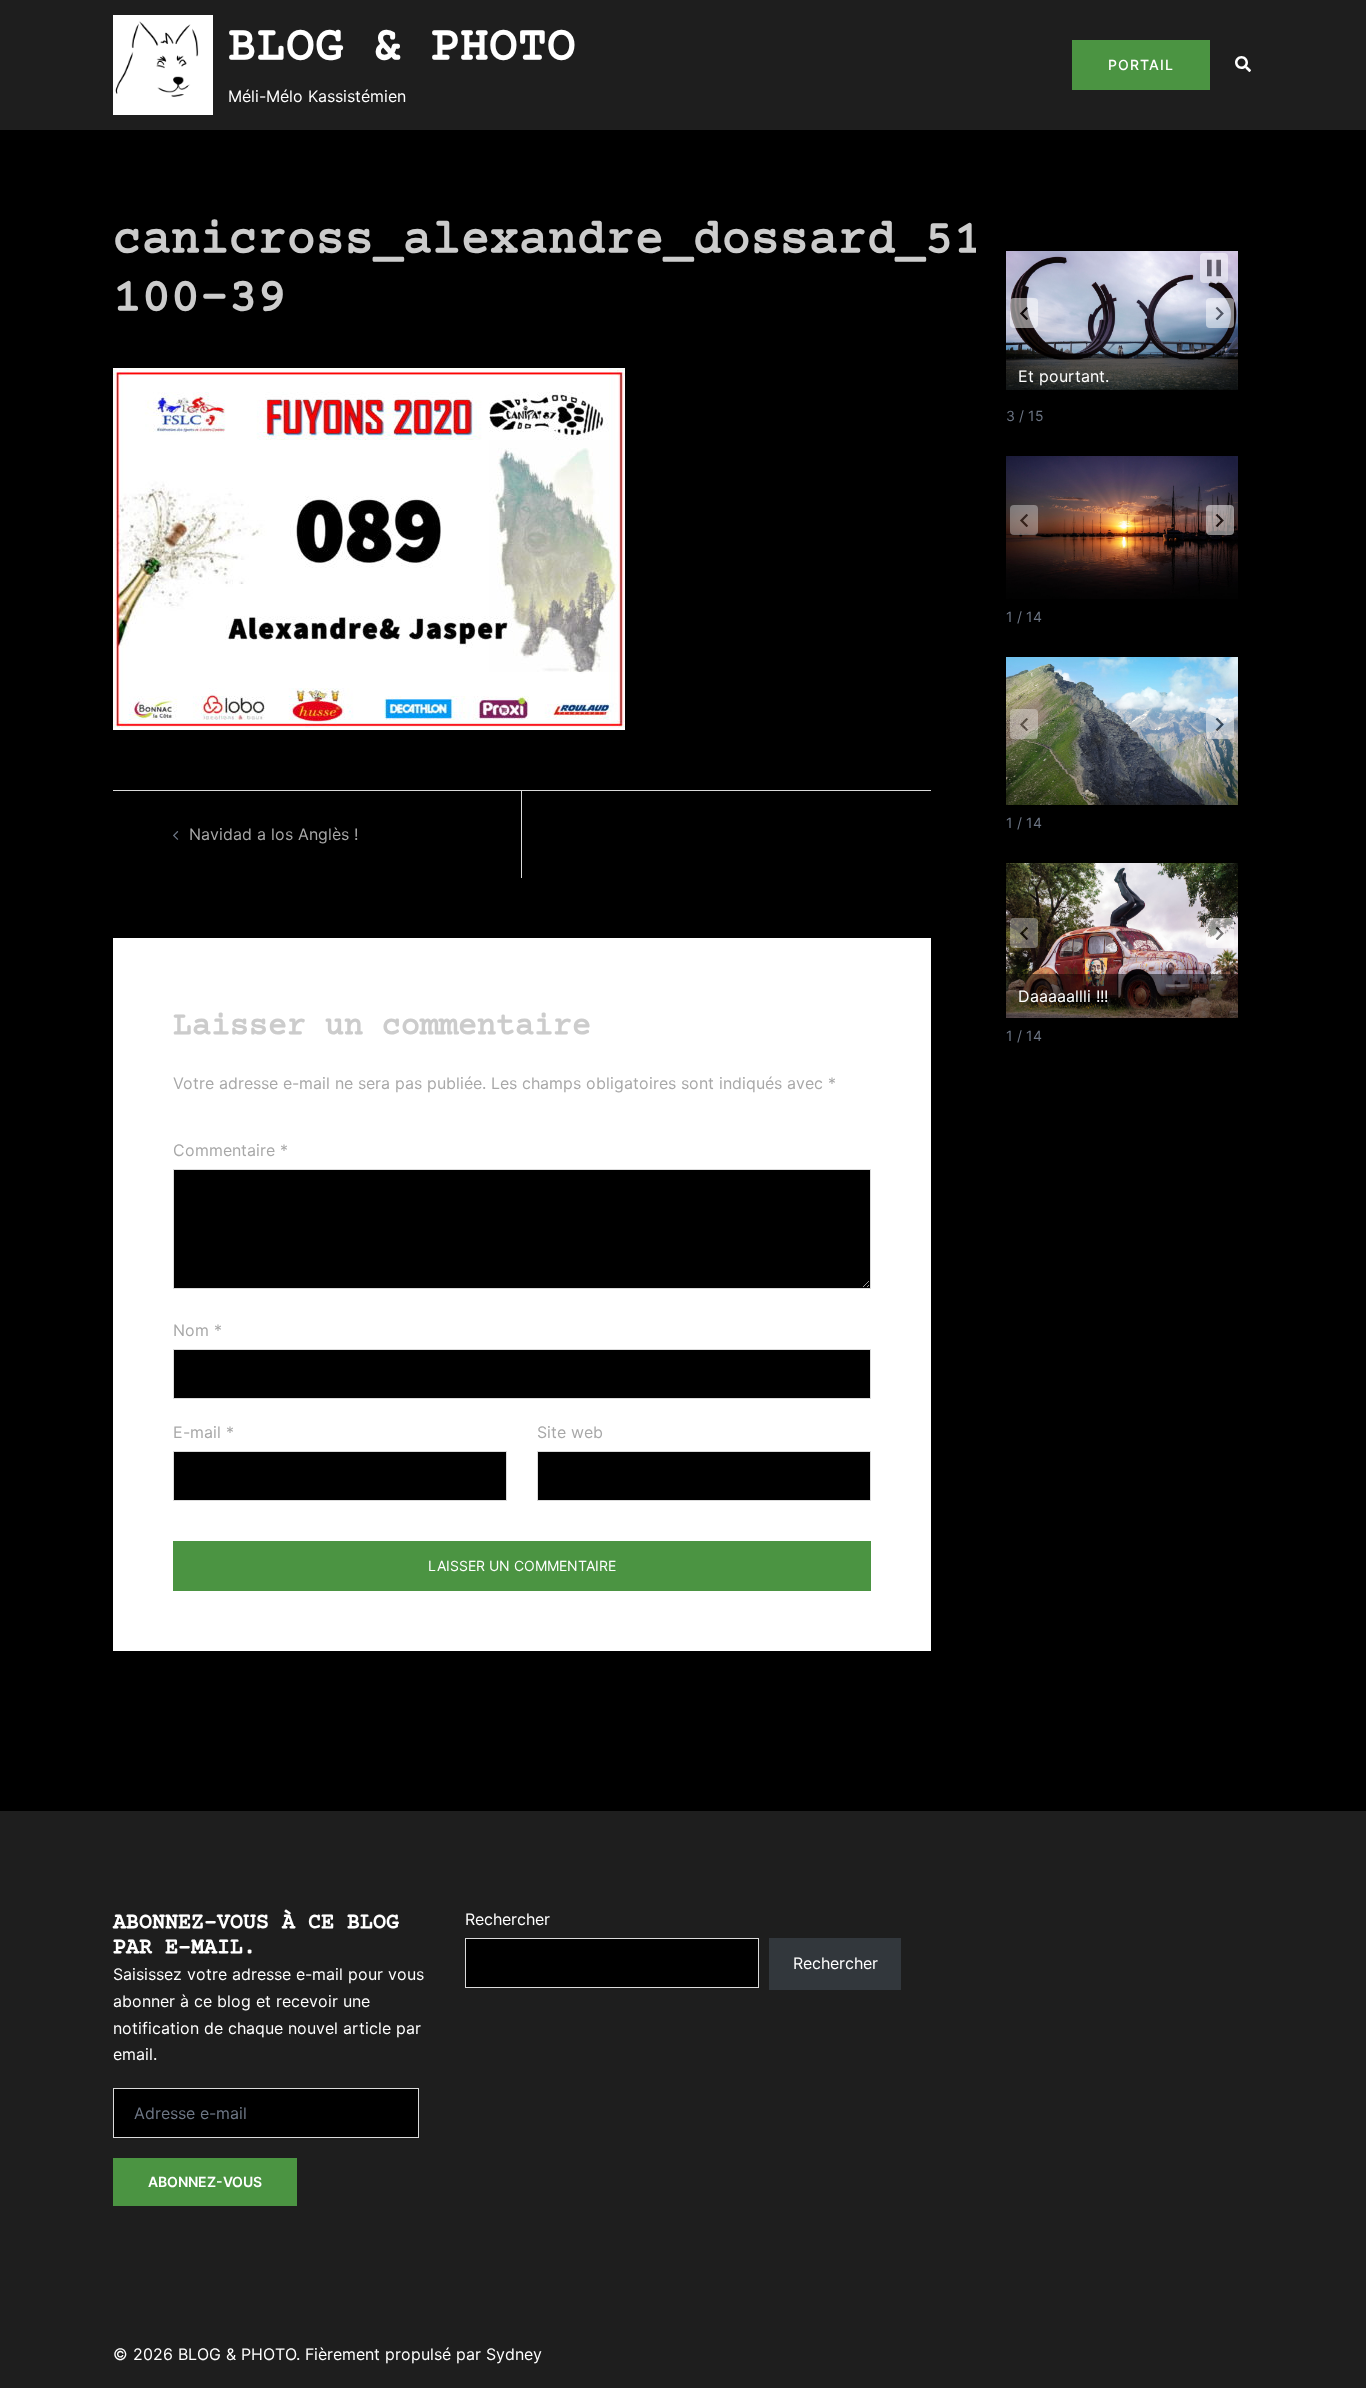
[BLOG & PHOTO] (163, 65)
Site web (570, 1432)
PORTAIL (1141, 64)
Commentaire (230, 1150)
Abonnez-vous (205, 2181)
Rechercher (507, 1919)
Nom (197, 1330)
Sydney (514, 2354)
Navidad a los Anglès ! (273, 834)
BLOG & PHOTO (402, 48)
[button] (1244, 65)
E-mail (203, 1432)
